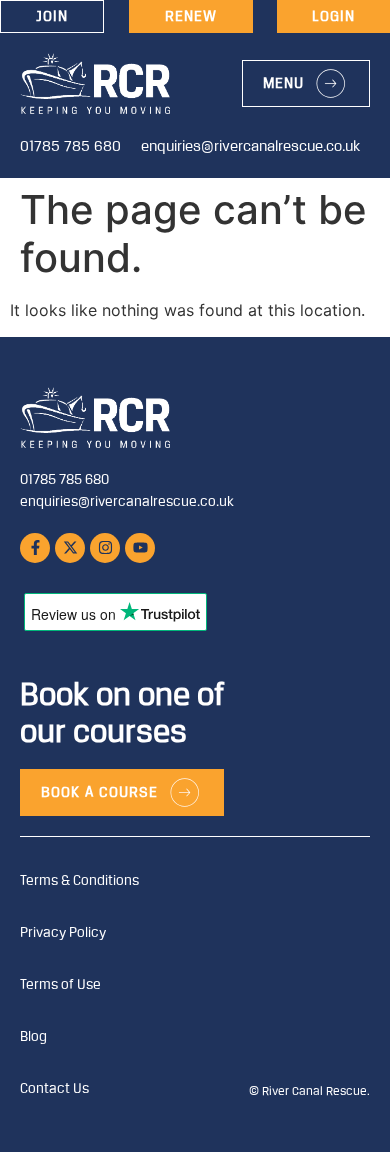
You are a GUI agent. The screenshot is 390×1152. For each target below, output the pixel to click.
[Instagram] (105, 548)
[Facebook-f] (35, 548)
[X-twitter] (70, 548)
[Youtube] (140, 548)
